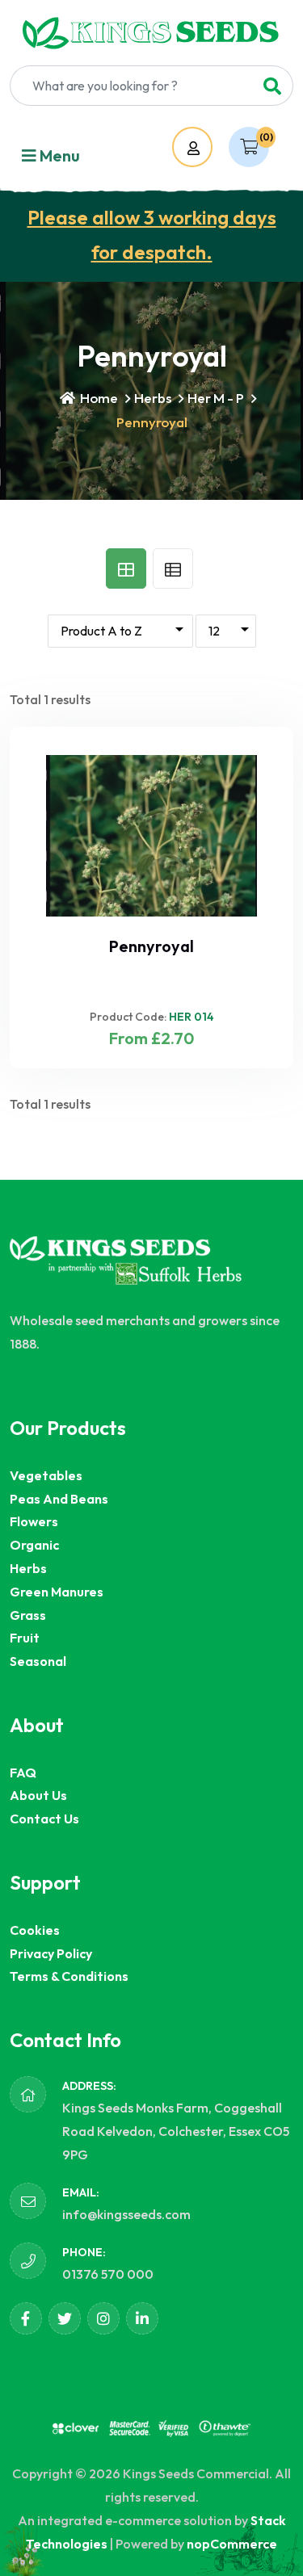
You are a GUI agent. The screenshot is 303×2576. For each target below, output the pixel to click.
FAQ (23, 1773)
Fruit (25, 1638)
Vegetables (46, 1475)
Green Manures (57, 1592)
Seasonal (38, 1661)
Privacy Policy (51, 1953)
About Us (38, 1795)
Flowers (34, 1521)
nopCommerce (232, 2544)
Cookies (35, 1930)
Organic (34, 1545)
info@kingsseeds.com (126, 2214)
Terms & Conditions (69, 1976)
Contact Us (44, 1819)
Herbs (153, 398)
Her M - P (216, 398)
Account (208, 148)
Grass (28, 1615)
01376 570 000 (108, 2274)
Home (98, 398)
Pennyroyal (151, 946)
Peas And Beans (59, 1499)
